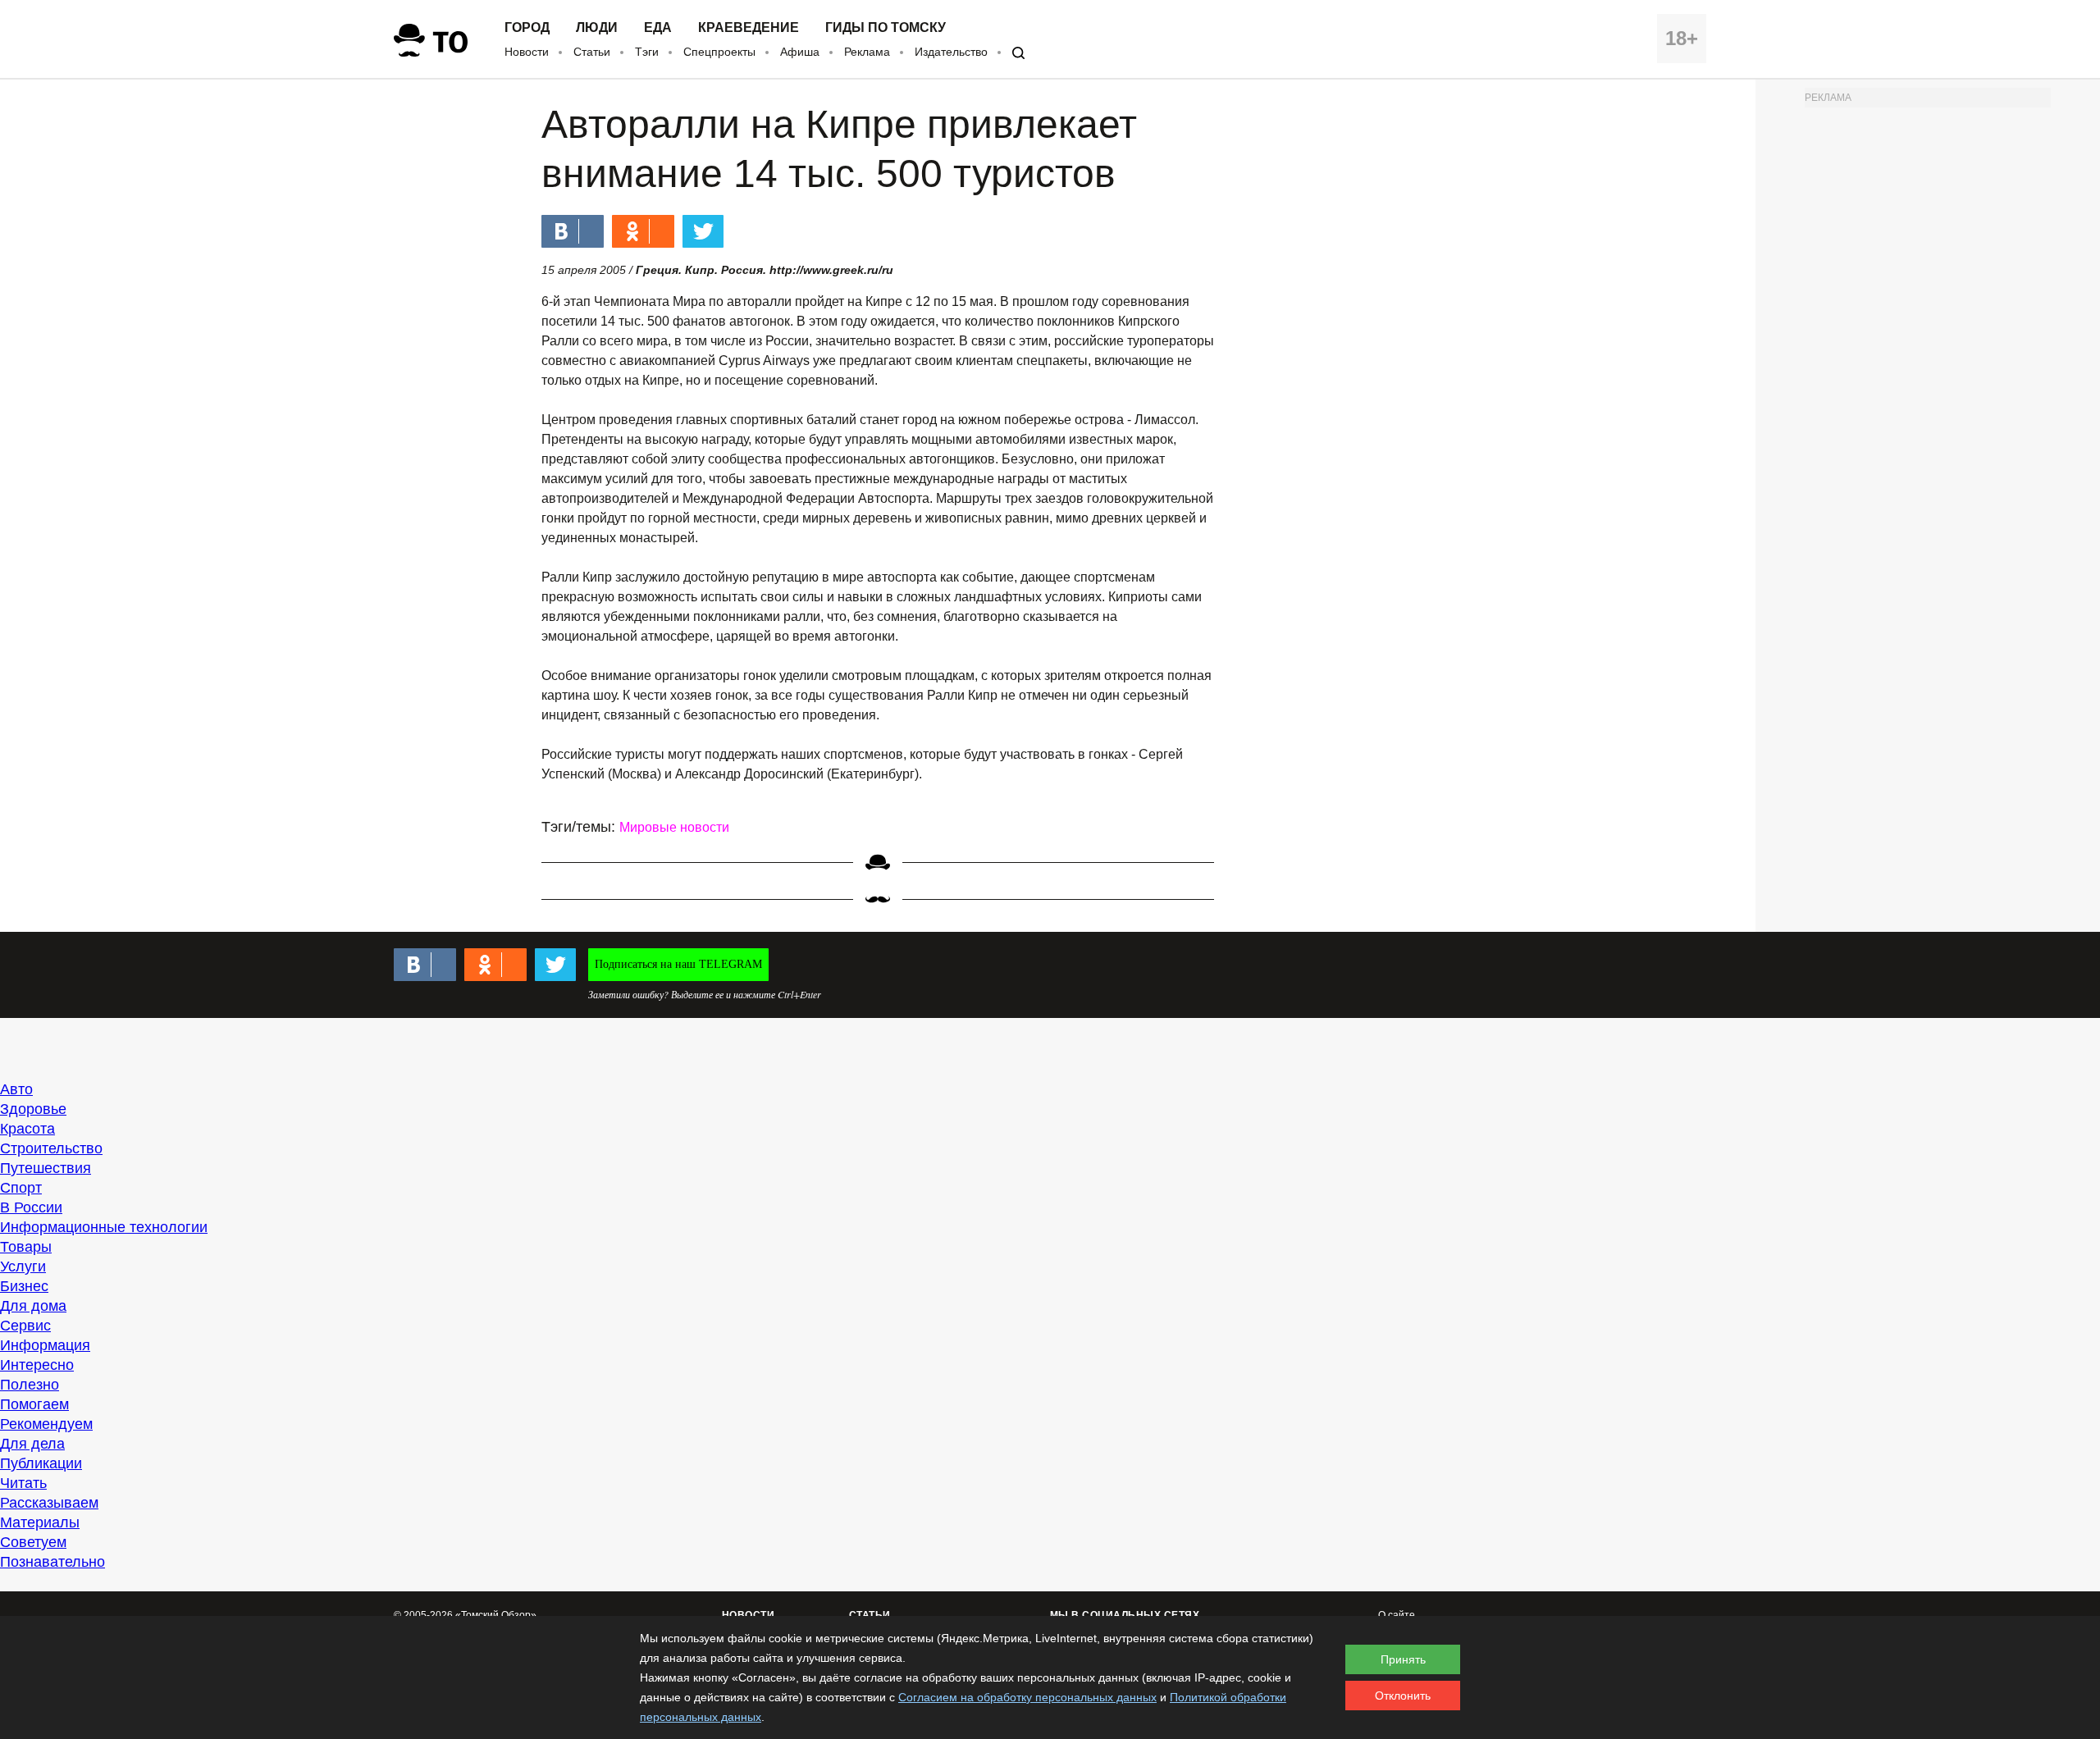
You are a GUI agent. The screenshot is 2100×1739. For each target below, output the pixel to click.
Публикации (41, 1463)
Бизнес (24, 1286)
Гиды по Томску (886, 28)
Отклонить (1403, 1696)
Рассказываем (49, 1503)
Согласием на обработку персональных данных (1027, 1697)
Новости (527, 52)
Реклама (867, 52)
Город (527, 28)
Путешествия (46, 1168)
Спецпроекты (719, 52)
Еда (658, 28)
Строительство (51, 1148)
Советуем (33, 1542)
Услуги (23, 1267)
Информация (45, 1345)
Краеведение (749, 28)
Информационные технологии (104, 1227)
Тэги (647, 52)
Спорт (21, 1188)
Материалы (40, 1522)
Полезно (30, 1385)
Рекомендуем (46, 1424)
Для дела (32, 1444)
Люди (597, 28)
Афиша (800, 52)
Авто (16, 1089)
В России (31, 1207)
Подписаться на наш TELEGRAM (678, 964)
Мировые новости (674, 827)
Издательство (951, 52)
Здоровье (33, 1109)
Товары (26, 1247)
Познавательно (52, 1562)
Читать (23, 1483)
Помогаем (34, 1404)
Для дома (33, 1306)
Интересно (37, 1365)
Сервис (25, 1326)
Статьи (592, 52)
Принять (1403, 1659)
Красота (27, 1129)
